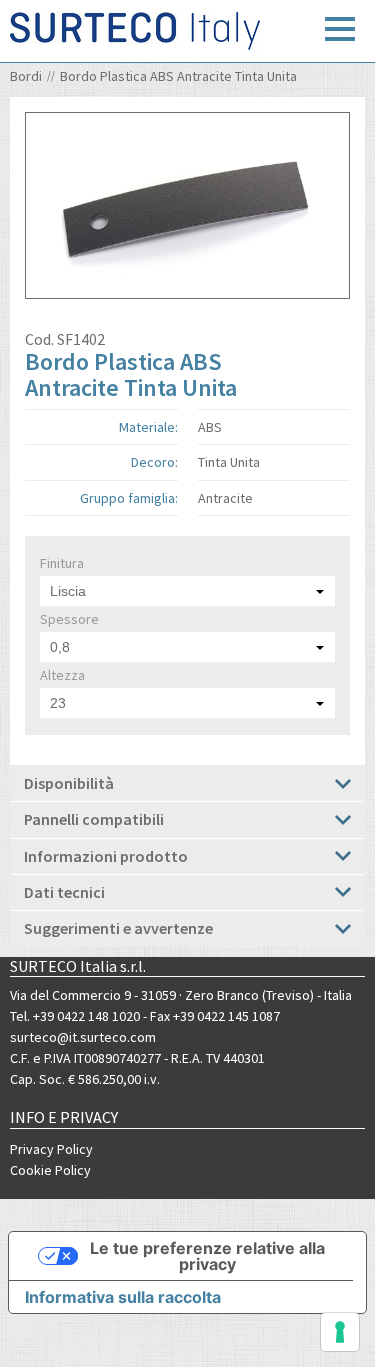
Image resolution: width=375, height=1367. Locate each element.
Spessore (69, 619)
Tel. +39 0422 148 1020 (75, 1016)
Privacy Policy (51, 1149)
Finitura (62, 563)
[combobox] (187, 591)
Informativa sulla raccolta (123, 1297)
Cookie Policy (50, 1170)
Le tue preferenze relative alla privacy (207, 1256)
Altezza (62, 675)
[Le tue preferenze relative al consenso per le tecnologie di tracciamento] (340, 1332)
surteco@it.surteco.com (83, 1037)
